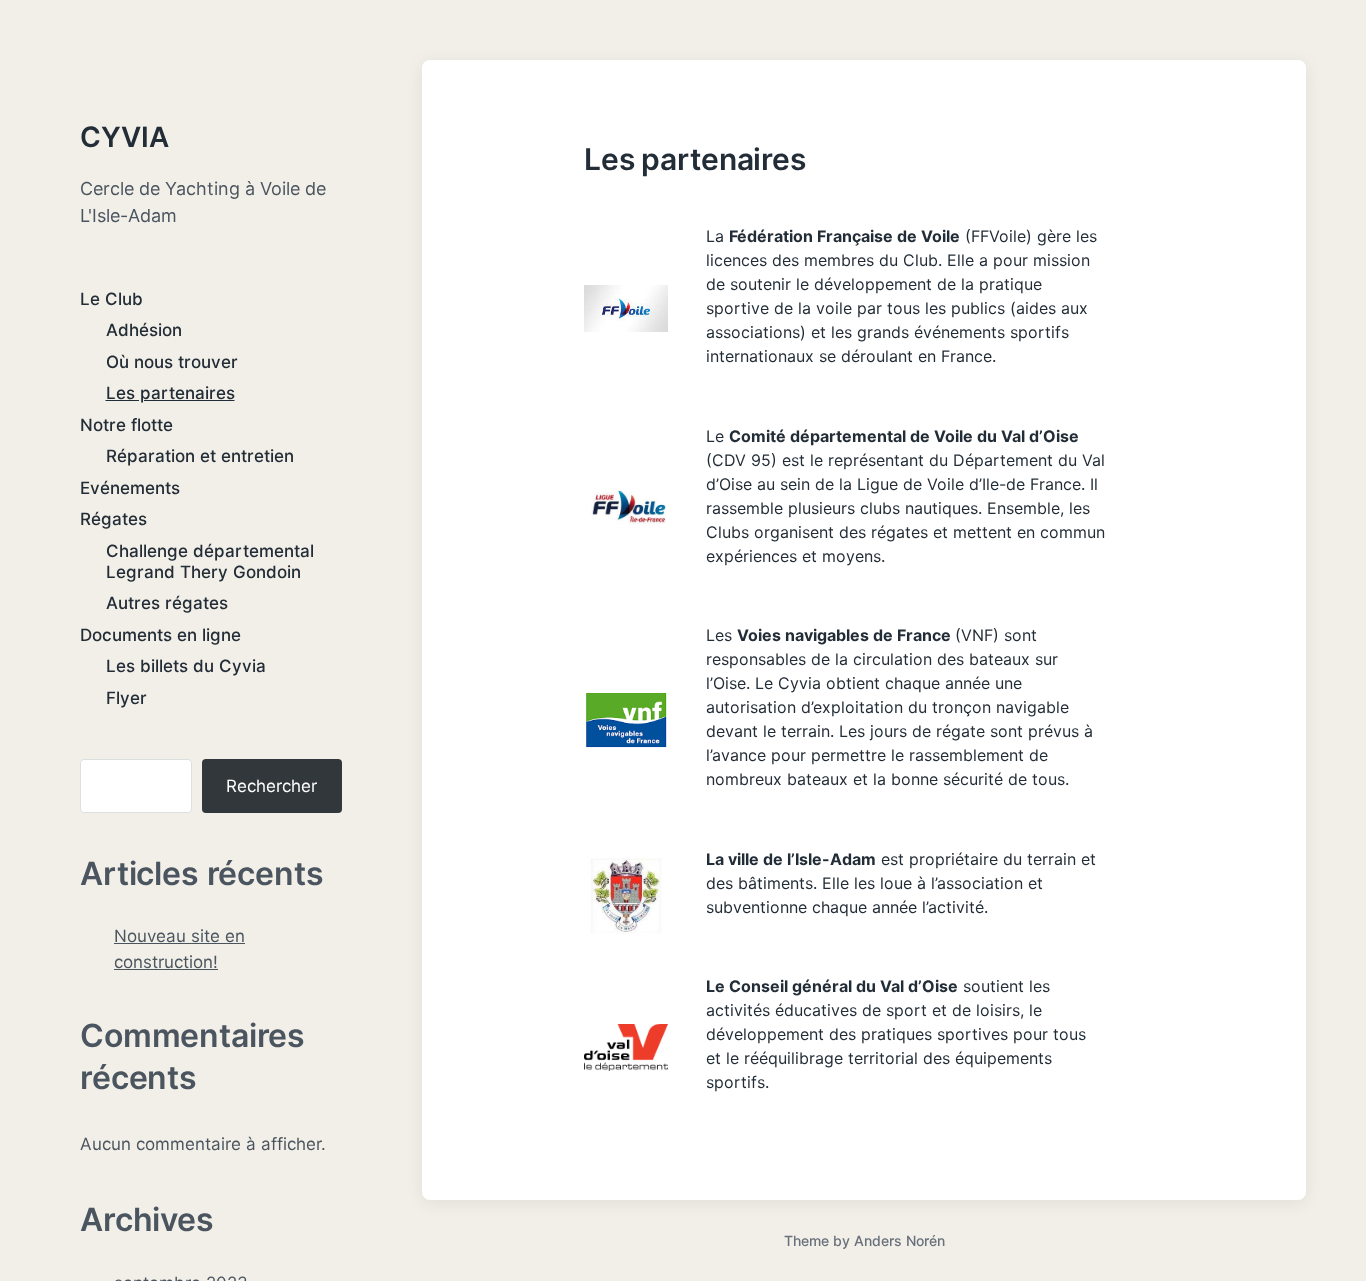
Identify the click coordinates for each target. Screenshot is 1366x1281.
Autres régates (167, 603)
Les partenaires (170, 393)
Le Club (111, 299)
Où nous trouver (172, 362)
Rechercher (271, 786)
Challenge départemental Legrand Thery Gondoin (210, 561)
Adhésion (144, 330)
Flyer (126, 698)
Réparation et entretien (200, 456)
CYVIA (124, 137)
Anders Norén (899, 1240)
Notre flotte (126, 425)
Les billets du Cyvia (186, 666)
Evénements (130, 488)
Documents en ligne (160, 635)
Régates (113, 519)
